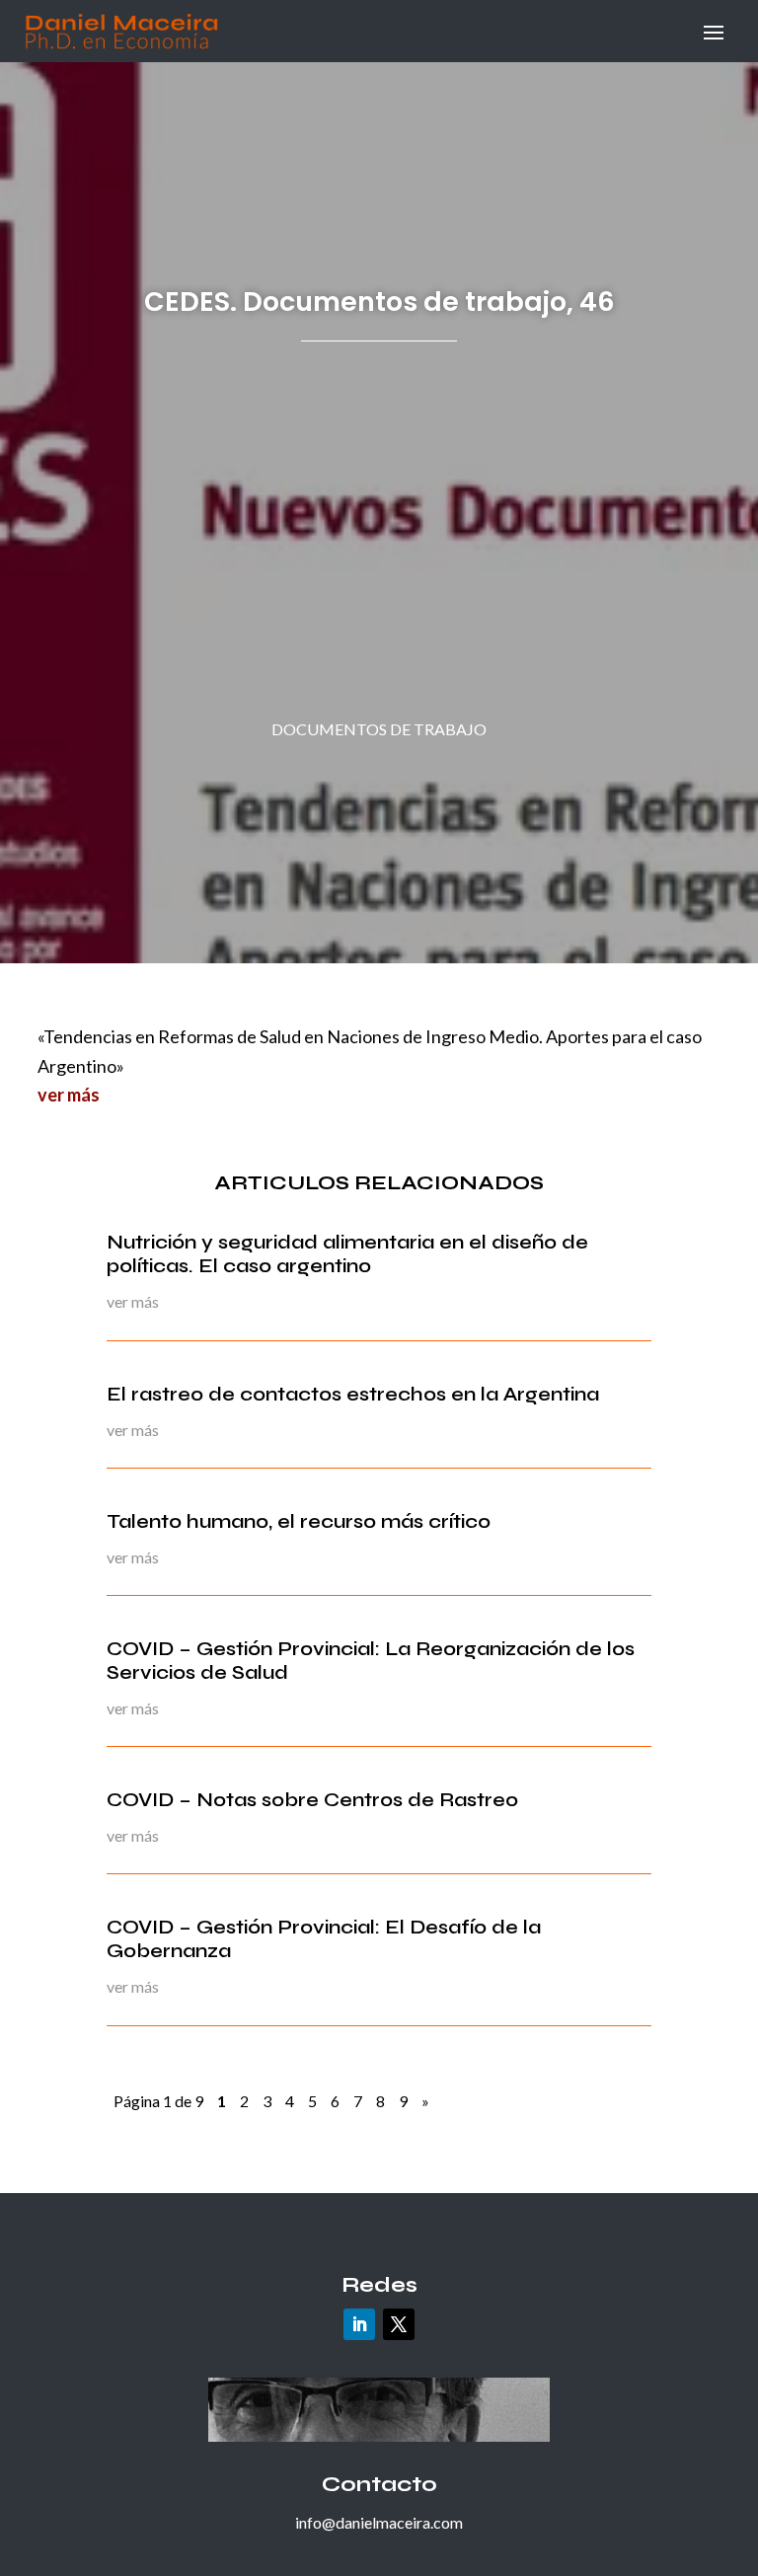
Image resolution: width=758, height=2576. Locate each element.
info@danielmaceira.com (379, 2522)
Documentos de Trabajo (379, 729)
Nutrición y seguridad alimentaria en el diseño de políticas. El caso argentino (347, 1254)
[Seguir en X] (399, 2324)
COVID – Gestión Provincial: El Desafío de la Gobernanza (324, 1939)
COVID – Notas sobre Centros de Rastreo (312, 1800)
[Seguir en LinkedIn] (359, 2324)
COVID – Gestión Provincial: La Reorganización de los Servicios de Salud (371, 1661)
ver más (69, 1095)
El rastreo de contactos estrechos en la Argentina (353, 1394)
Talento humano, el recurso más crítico (299, 1521)
